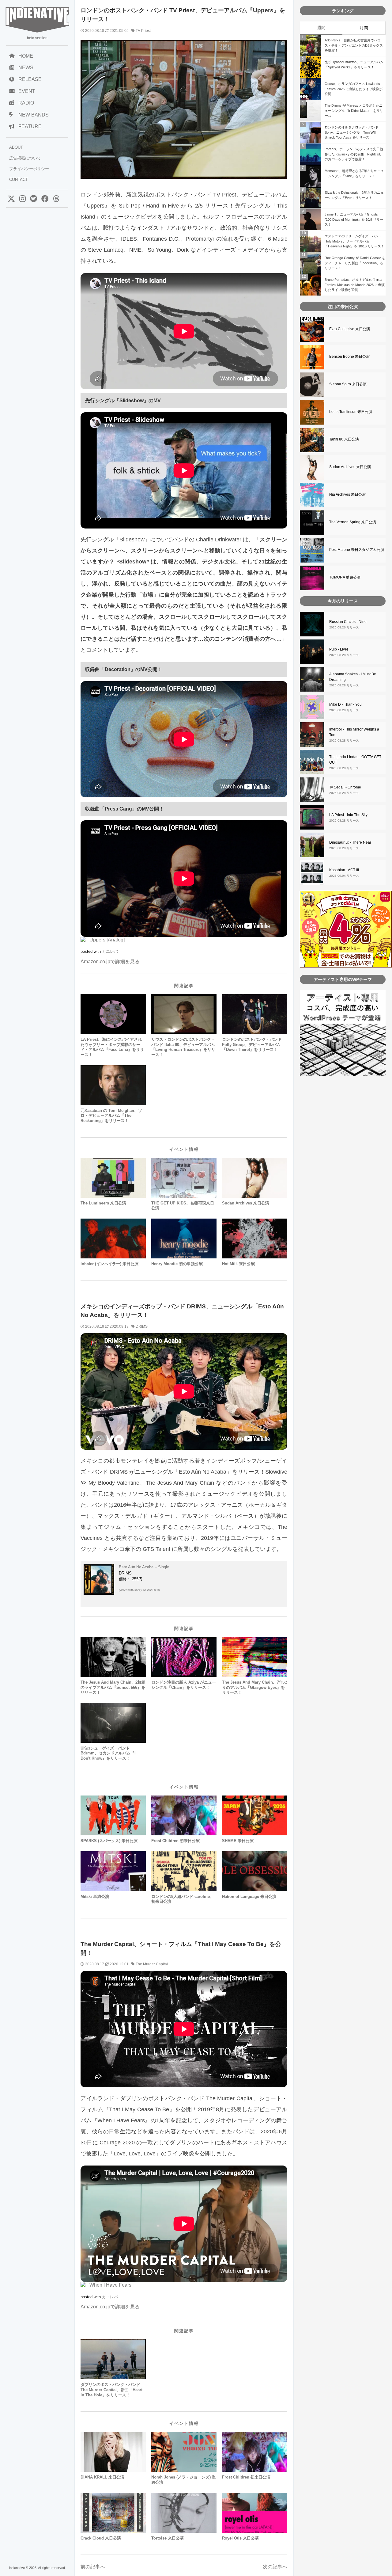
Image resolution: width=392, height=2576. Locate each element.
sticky (138, 1590)
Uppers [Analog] (107, 940)
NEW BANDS (34, 115)
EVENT (27, 91)
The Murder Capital (152, 1964)
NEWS (26, 68)
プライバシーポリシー (29, 169)
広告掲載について (25, 158)
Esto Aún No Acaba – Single (144, 1567)
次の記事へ (275, 2567)
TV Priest (143, 31)
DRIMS (142, 1326)
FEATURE (30, 126)
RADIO (26, 103)
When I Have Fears (110, 2285)
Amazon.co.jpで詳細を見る (110, 962)
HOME (26, 56)
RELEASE (30, 79)
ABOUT (16, 147)
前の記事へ (93, 2567)
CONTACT (19, 179)
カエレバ (110, 951)
